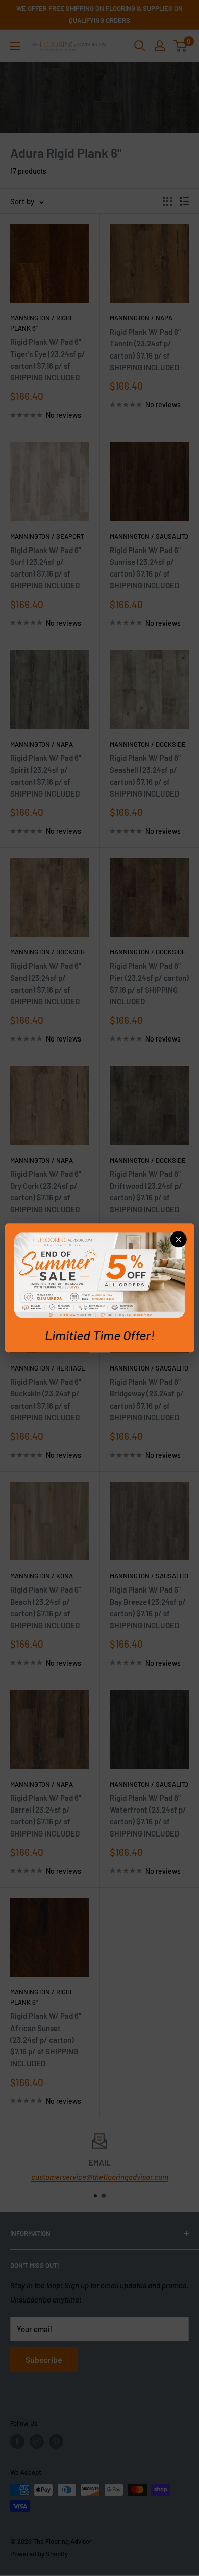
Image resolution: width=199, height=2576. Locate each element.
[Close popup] (178, 1239)
